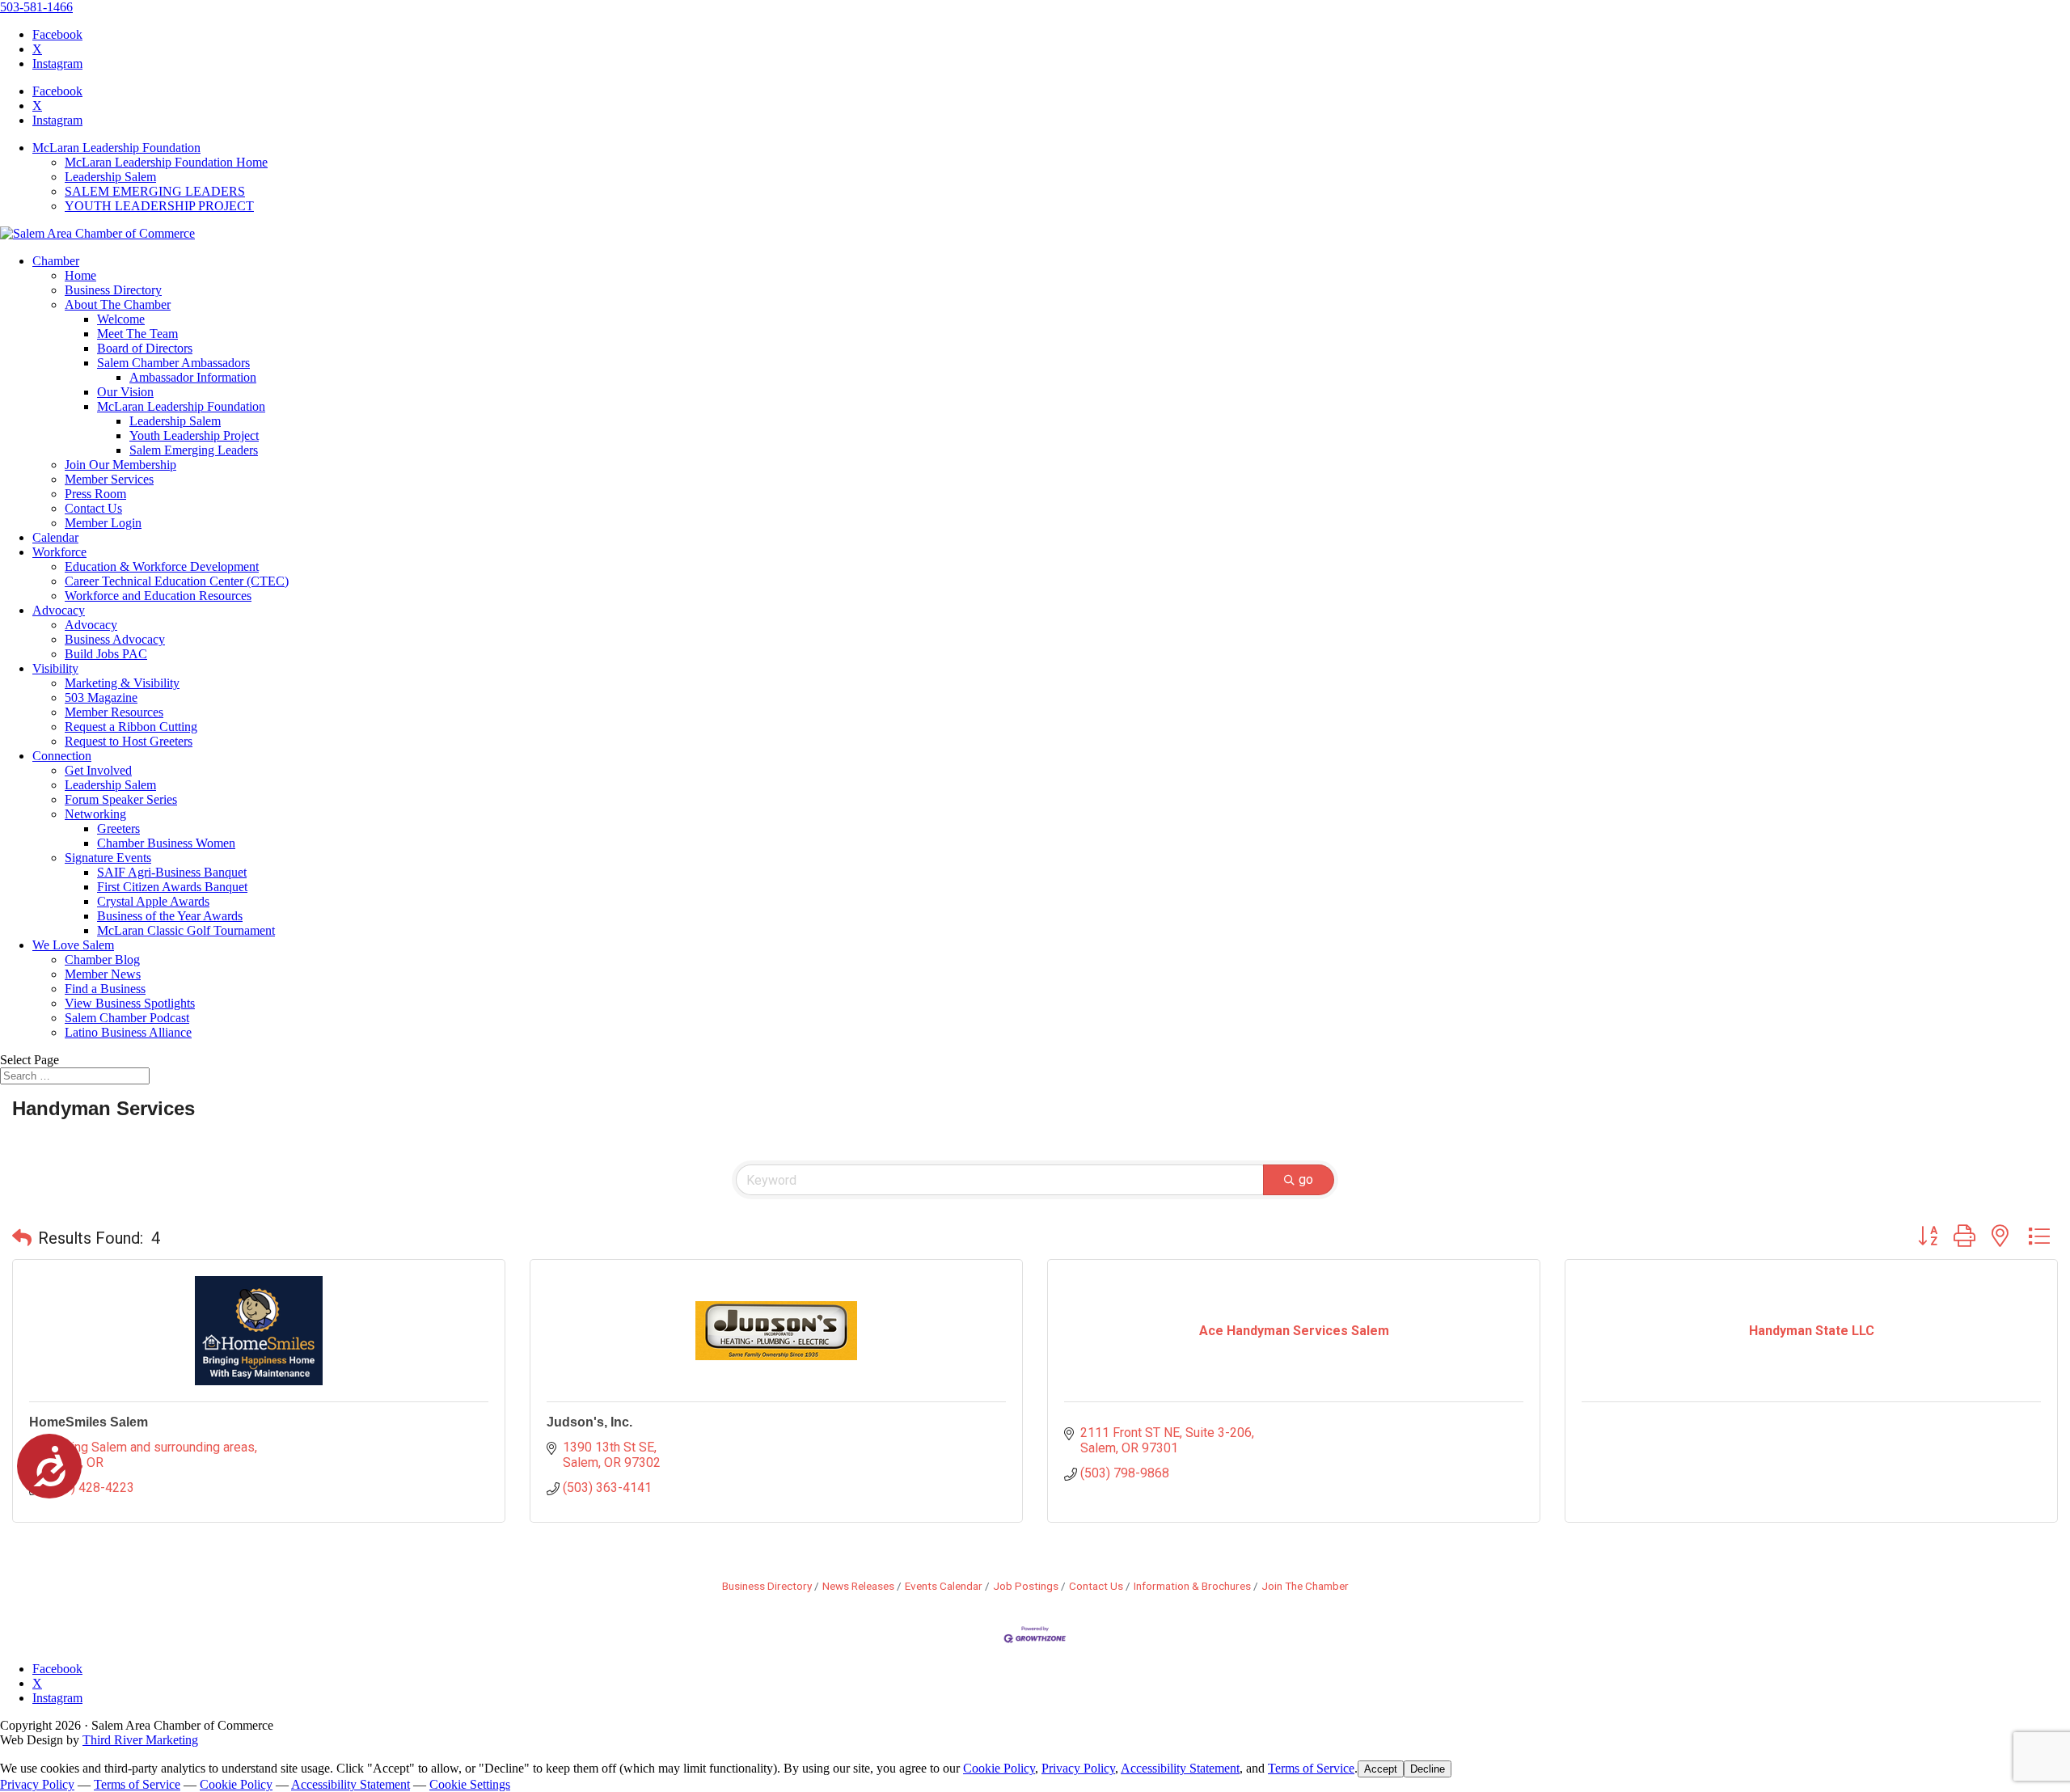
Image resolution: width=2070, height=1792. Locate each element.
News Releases (858, 1586)
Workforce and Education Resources (158, 596)
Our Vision (125, 392)
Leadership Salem (110, 177)
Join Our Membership (120, 465)
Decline (1428, 1769)
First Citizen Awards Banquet (172, 887)
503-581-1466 (36, 7)
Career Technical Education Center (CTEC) (177, 581)
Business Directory (113, 290)
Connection (62, 756)
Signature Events (108, 858)
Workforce (59, 552)
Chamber (56, 261)
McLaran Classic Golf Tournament (186, 930)
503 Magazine (101, 697)
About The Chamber (118, 304)
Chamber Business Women (166, 843)
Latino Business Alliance (128, 1032)
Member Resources (114, 712)
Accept (1381, 1769)
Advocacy (59, 610)
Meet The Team (137, 334)
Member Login (103, 523)
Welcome (121, 319)
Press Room (95, 494)
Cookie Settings (470, 1784)
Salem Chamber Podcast (127, 1018)
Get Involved (98, 770)
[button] (22, 1238)
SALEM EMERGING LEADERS (155, 191)
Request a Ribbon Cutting (131, 727)
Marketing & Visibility (122, 683)
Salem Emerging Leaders (194, 450)
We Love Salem (73, 945)
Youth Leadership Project (194, 435)
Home (80, 275)
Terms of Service (1311, 1768)
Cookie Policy (999, 1768)
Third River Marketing (140, 1740)
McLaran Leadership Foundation (116, 148)
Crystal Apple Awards (153, 901)
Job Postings (1026, 1586)
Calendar (55, 537)
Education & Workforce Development (162, 566)
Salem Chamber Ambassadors (173, 363)
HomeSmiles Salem (89, 1422)
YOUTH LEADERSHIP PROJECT (159, 206)
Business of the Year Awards (170, 916)
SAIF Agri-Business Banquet (172, 872)
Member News (103, 974)
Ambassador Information (193, 377)
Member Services (109, 479)
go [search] (1306, 1179)
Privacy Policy (1078, 1768)
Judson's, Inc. (589, 1422)
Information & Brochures (1192, 1586)
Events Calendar (944, 1586)
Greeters (118, 828)
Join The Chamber (1305, 1586)
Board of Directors (145, 348)
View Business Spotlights (130, 1003)
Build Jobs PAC (106, 654)
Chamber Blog (102, 959)
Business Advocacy (115, 639)
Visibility (55, 668)
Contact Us (93, 508)
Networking (95, 814)
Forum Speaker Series (121, 799)
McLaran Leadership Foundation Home (166, 162)
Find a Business (105, 989)
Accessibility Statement (1180, 1768)
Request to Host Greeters (129, 741)
